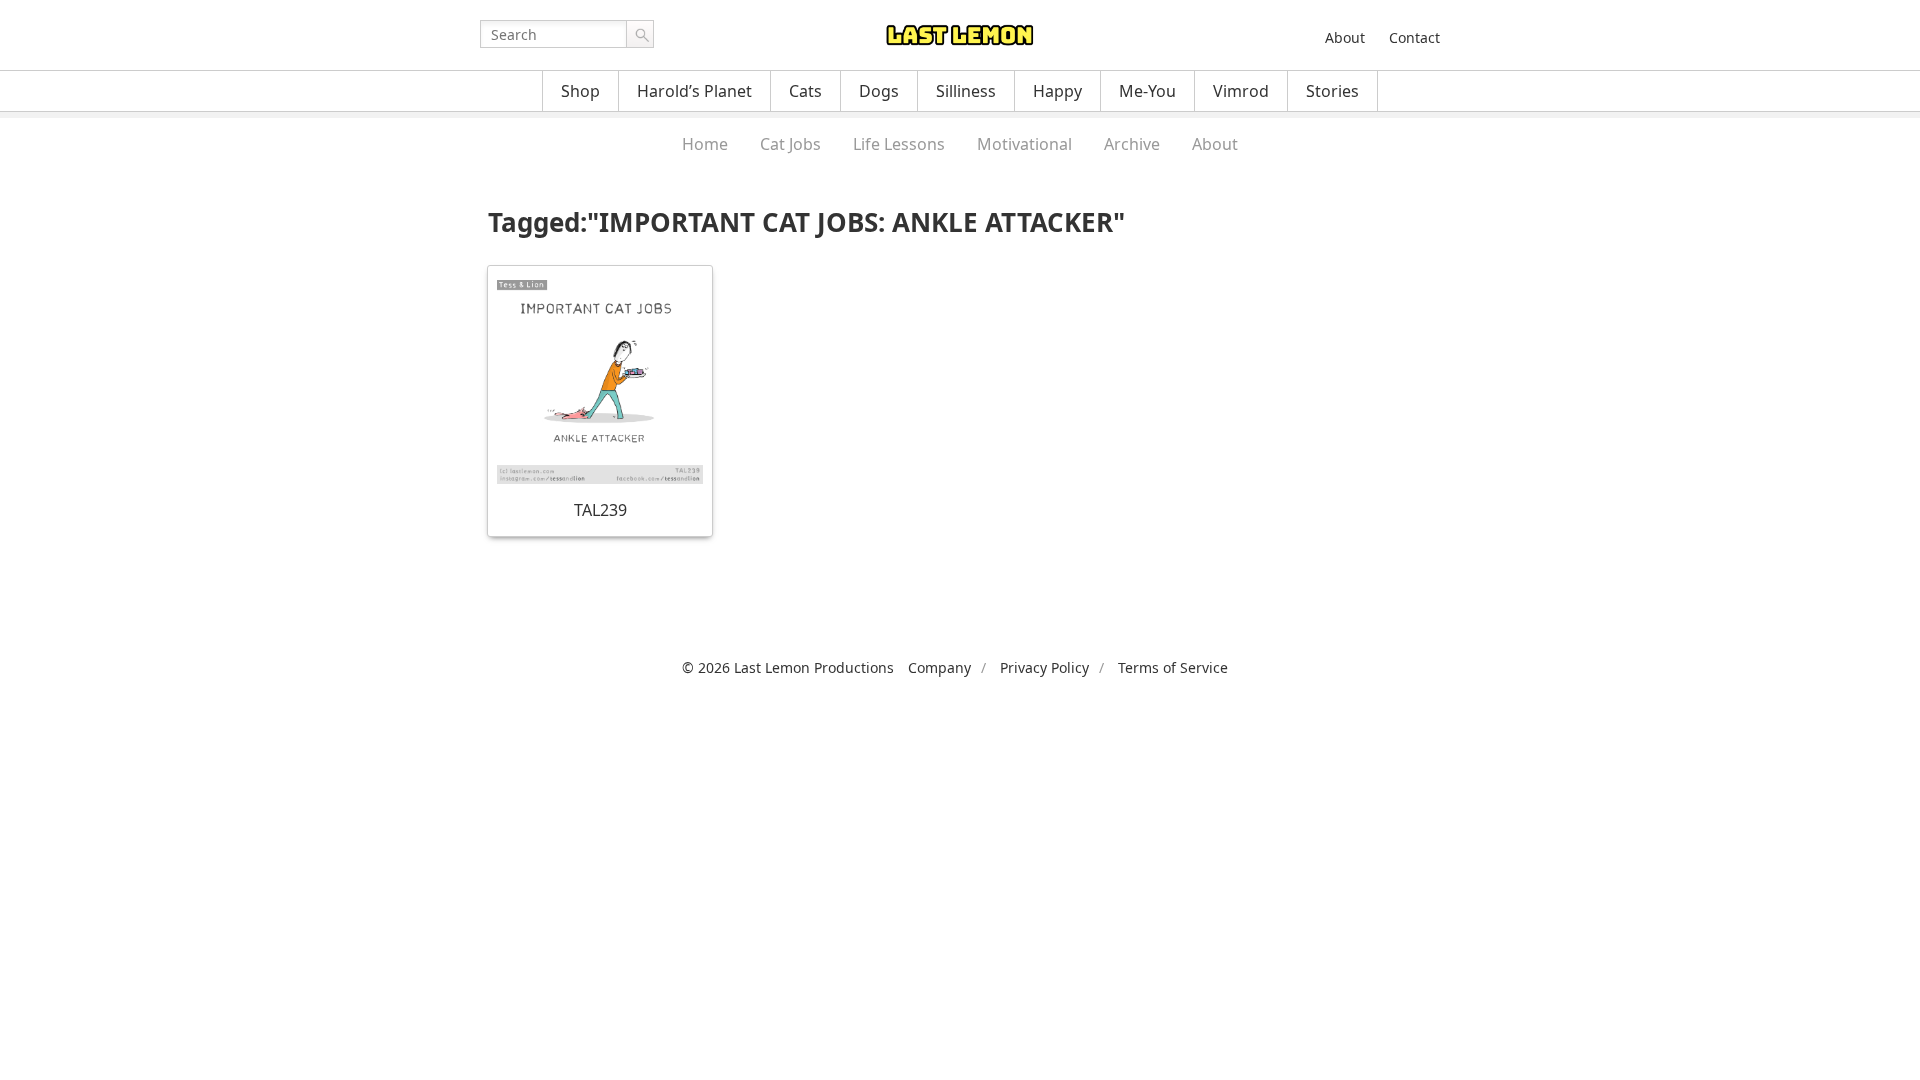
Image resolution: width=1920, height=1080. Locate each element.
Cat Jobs (790, 144)
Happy (1057, 91)
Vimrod (1241, 91)
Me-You (1147, 91)
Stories (1332, 91)
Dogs (879, 91)
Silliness (966, 91)
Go (640, 34)
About (1345, 37)
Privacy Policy (1044, 667)
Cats (805, 91)
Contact (1414, 37)
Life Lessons (899, 144)
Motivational (1024, 144)
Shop (580, 91)
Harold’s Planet (694, 91)
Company (939, 667)
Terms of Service (1173, 667)
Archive (1132, 144)
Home (705, 144)
